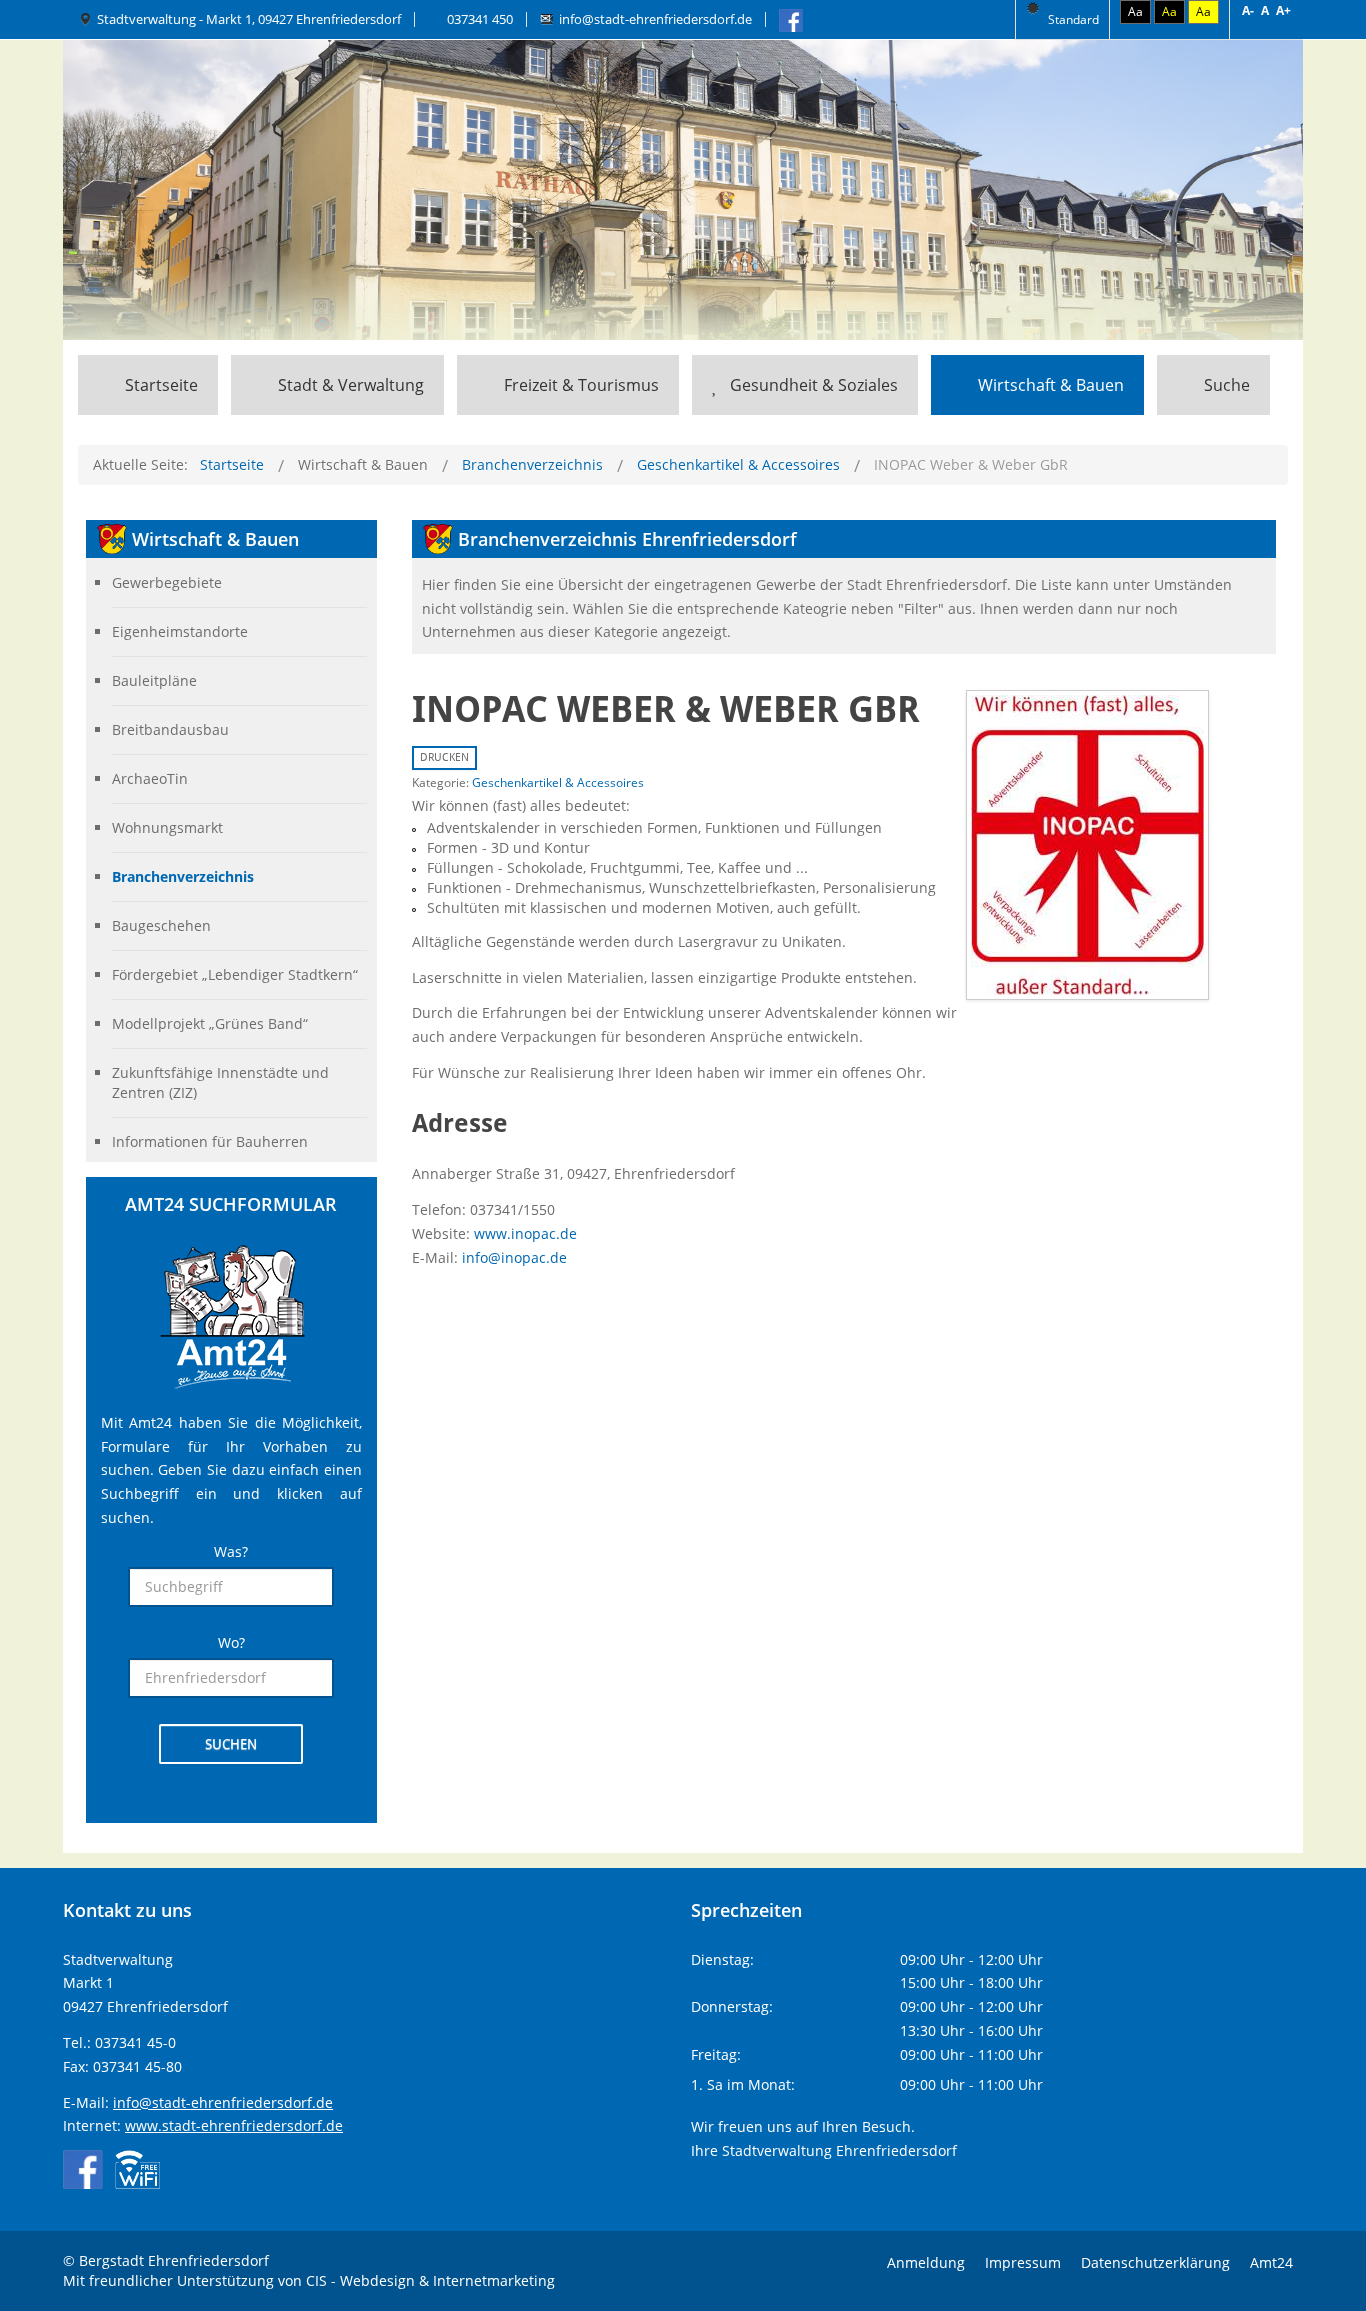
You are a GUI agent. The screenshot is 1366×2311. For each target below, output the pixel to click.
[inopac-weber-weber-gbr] (1087, 843)
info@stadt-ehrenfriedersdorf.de (655, 19)
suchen (231, 1744)
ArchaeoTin (150, 778)
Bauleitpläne (154, 680)
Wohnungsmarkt (167, 827)
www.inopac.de (525, 1233)
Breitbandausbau (170, 729)
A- (1248, 10)
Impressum (1023, 2262)
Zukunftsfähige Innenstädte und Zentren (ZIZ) (220, 1082)
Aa (1135, 11)
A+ (1283, 10)
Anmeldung (926, 2262)
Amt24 (1271, 2262)
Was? (231, 1551)
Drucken (444, 757)
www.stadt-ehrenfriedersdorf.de (234, 2125)
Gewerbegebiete (167, 582)
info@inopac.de (514, 1257)
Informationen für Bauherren (210, 1141)
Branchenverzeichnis (183, 876)
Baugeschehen (161, 925)
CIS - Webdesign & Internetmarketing (430, 2280)
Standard (1072, 19)
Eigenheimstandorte (180, 631)
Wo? (231, 1642)
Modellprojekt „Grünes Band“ (210, 1023)
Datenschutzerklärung (1155, 2262)
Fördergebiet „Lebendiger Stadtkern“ (235, 974)
